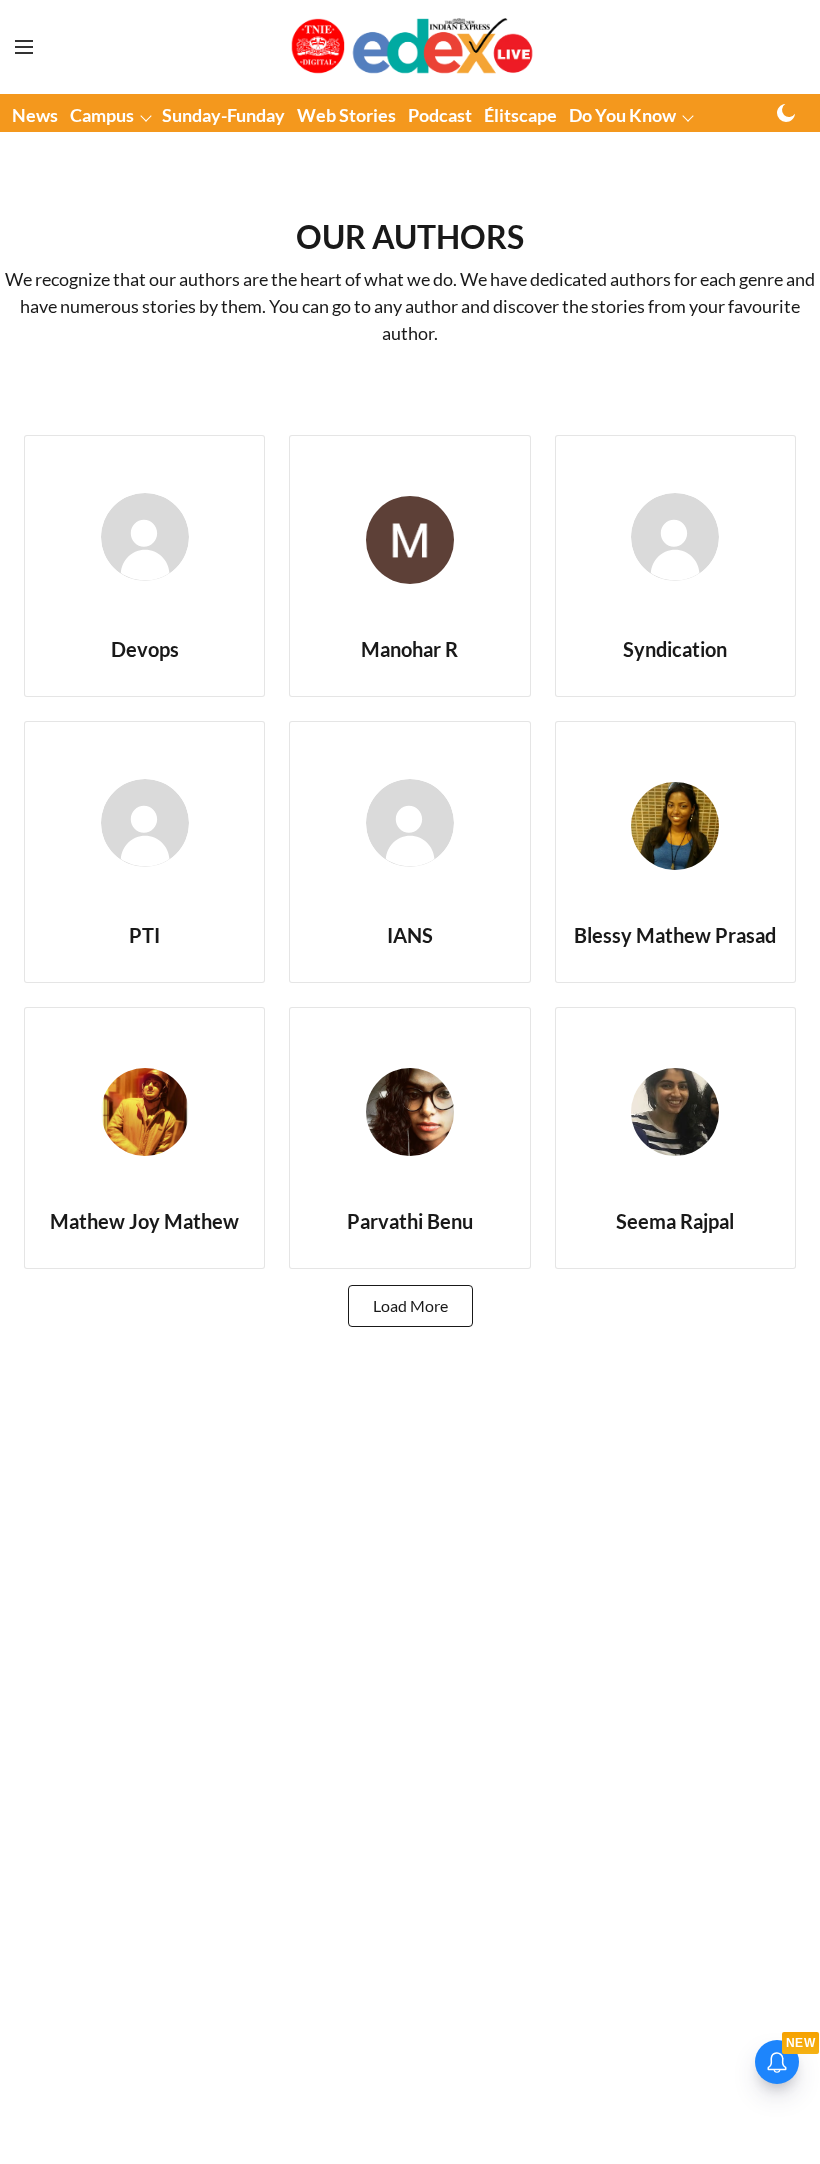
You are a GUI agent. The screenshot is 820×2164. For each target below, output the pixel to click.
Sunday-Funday (223, 115)
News (35, 115)
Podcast (440, 115)
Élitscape (520, 115)
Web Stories (346, 115)
